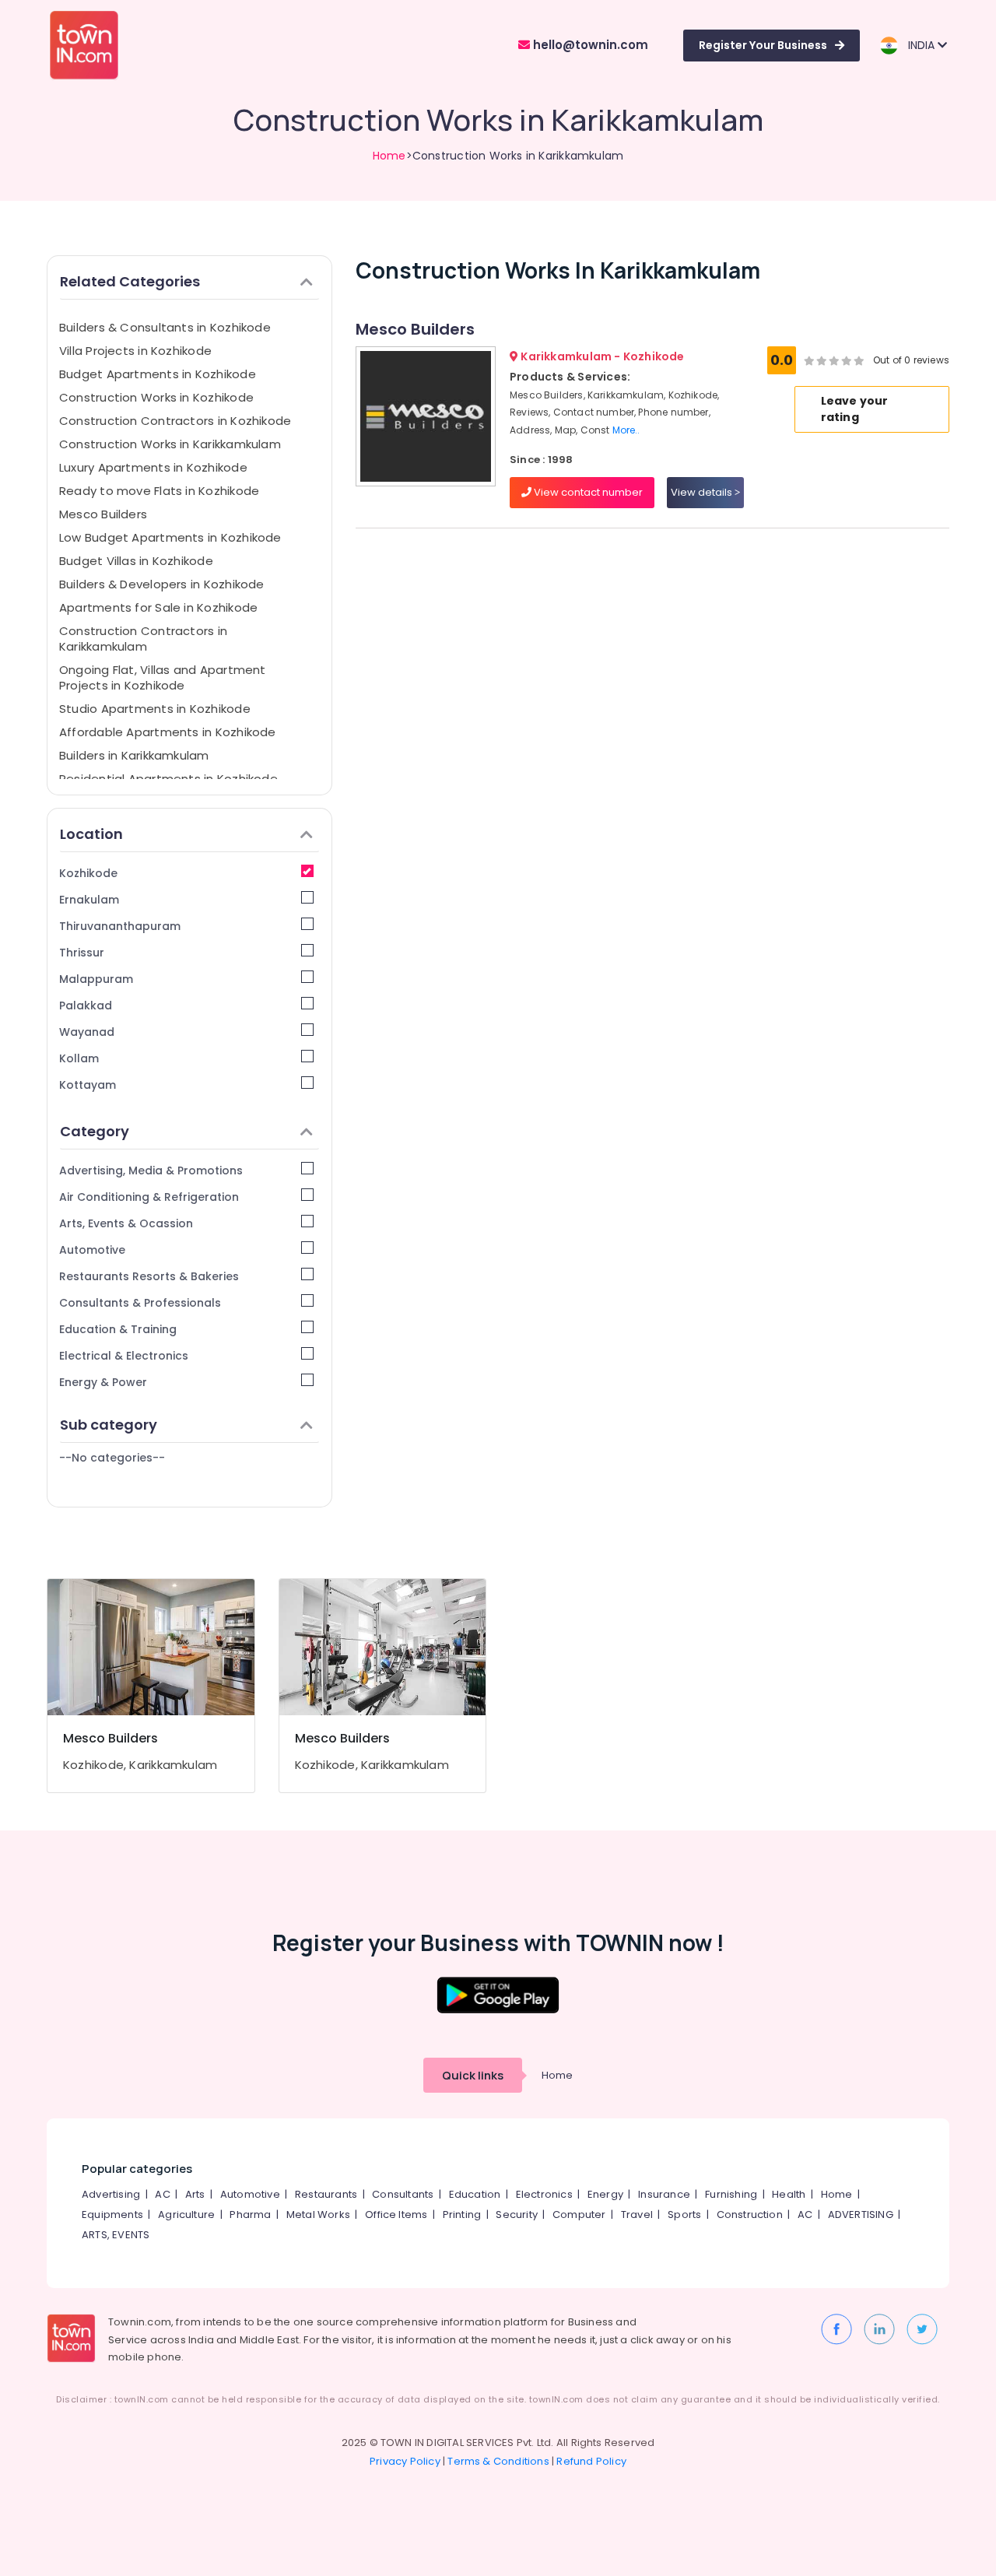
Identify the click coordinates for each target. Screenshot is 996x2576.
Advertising (111, 2194)
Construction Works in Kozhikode (156, 397)
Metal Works (318, 2215)
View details (703, 492)
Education (475, 2194)
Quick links (473, 2075)
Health (789, 2194)
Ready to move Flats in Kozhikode (159, 491)
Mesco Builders (103, 514)
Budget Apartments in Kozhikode (158, 374)
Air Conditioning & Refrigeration (149, 1197)
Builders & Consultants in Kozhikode (165, 327)
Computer (579, 2215)
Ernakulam (89, 900)
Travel (637, 2215)
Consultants (403, 2194)
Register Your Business (763, 45)
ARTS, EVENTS (116, 2235)
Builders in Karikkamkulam (134, 755)
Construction (750, 2215)
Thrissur (82, 953)
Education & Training (118, 1329)
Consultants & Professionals (140, 1303)
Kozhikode (88, 873)
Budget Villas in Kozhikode (136, 561)
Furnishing (731, 2194)
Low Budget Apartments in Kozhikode (170, 537)
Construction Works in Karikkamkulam (170, 444)
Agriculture (186, 2215)
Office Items (396, 2215)
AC (162, 2194)
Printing (462, 2215)
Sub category (109, 1425)
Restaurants (326, 2194)
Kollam (79, 1058)
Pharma (250, 2215)
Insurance (664, 2194)
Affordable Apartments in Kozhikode (168, 732)
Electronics (544, 2194)
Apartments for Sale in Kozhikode (158, 607)
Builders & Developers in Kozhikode (162, 584)
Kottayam (88, 1085)
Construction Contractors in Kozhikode (175, 421)
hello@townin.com (589, 45)
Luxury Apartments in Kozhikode (153, 467)
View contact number (587, 492)
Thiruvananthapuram (120, 926)
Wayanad (87, 1032)
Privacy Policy (405, 2461)
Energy (605, 2194)
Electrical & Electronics (124, 1356)
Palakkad (86, 1005)
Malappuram (96, 979)
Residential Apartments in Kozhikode (168, 779)
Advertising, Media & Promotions (151, 1170)
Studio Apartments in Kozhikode (155, 709)
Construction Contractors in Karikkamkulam (143, 639)
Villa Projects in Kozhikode (135, 351)
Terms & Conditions (498, 2461)
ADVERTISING (861, 2215)
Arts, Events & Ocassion (126, 1223)
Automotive (92, 1250)
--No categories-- (112, 1458)
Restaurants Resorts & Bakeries (149, 1276)
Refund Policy (591, 2461)
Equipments (112, 2215)
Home (389, 156)
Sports (684, 2215)
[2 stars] (859, 360)
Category (95, 1131)
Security (517, 2215)
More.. (626, 430)
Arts (195, 2194)
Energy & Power (103, 1382)
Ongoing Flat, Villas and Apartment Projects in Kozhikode (163, 677)
